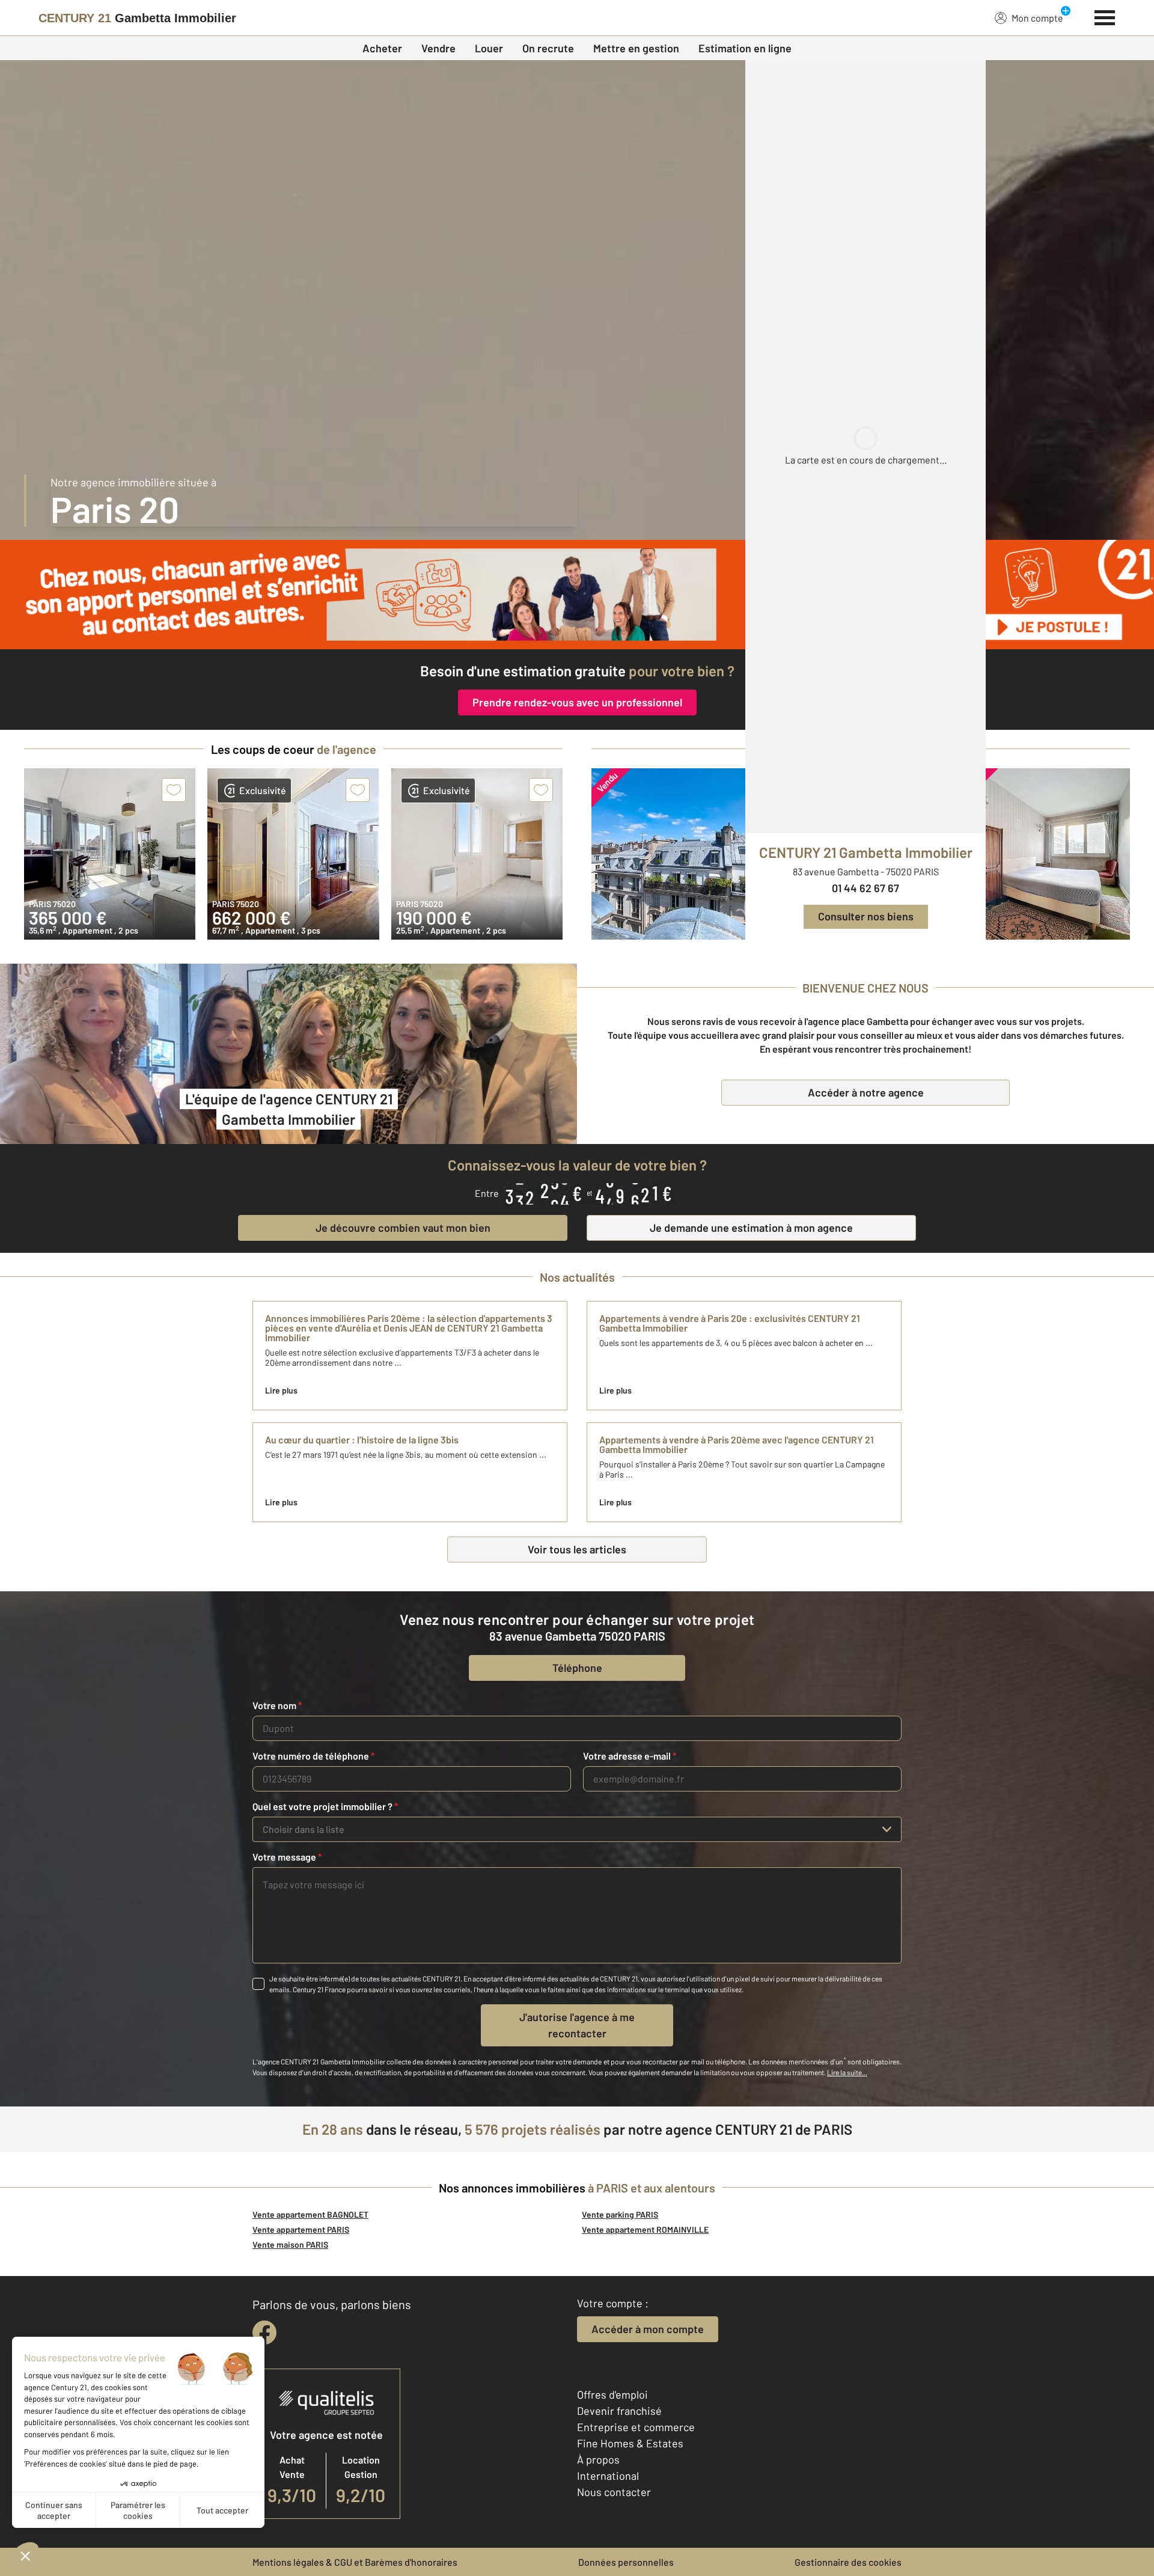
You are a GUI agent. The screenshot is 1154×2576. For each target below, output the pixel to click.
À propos (598, 2459)
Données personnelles (626, 2562)
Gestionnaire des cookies (848, 2562)
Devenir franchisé (619, 2411)
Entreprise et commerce (636, 2427)
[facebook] (264, 2333)
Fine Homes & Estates (630, 2443)
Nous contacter (614, 2492)
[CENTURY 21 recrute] (577, 595)
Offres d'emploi (612, 2394)
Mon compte (1037, 18)
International (608, 2476)
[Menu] (1105, 16)
